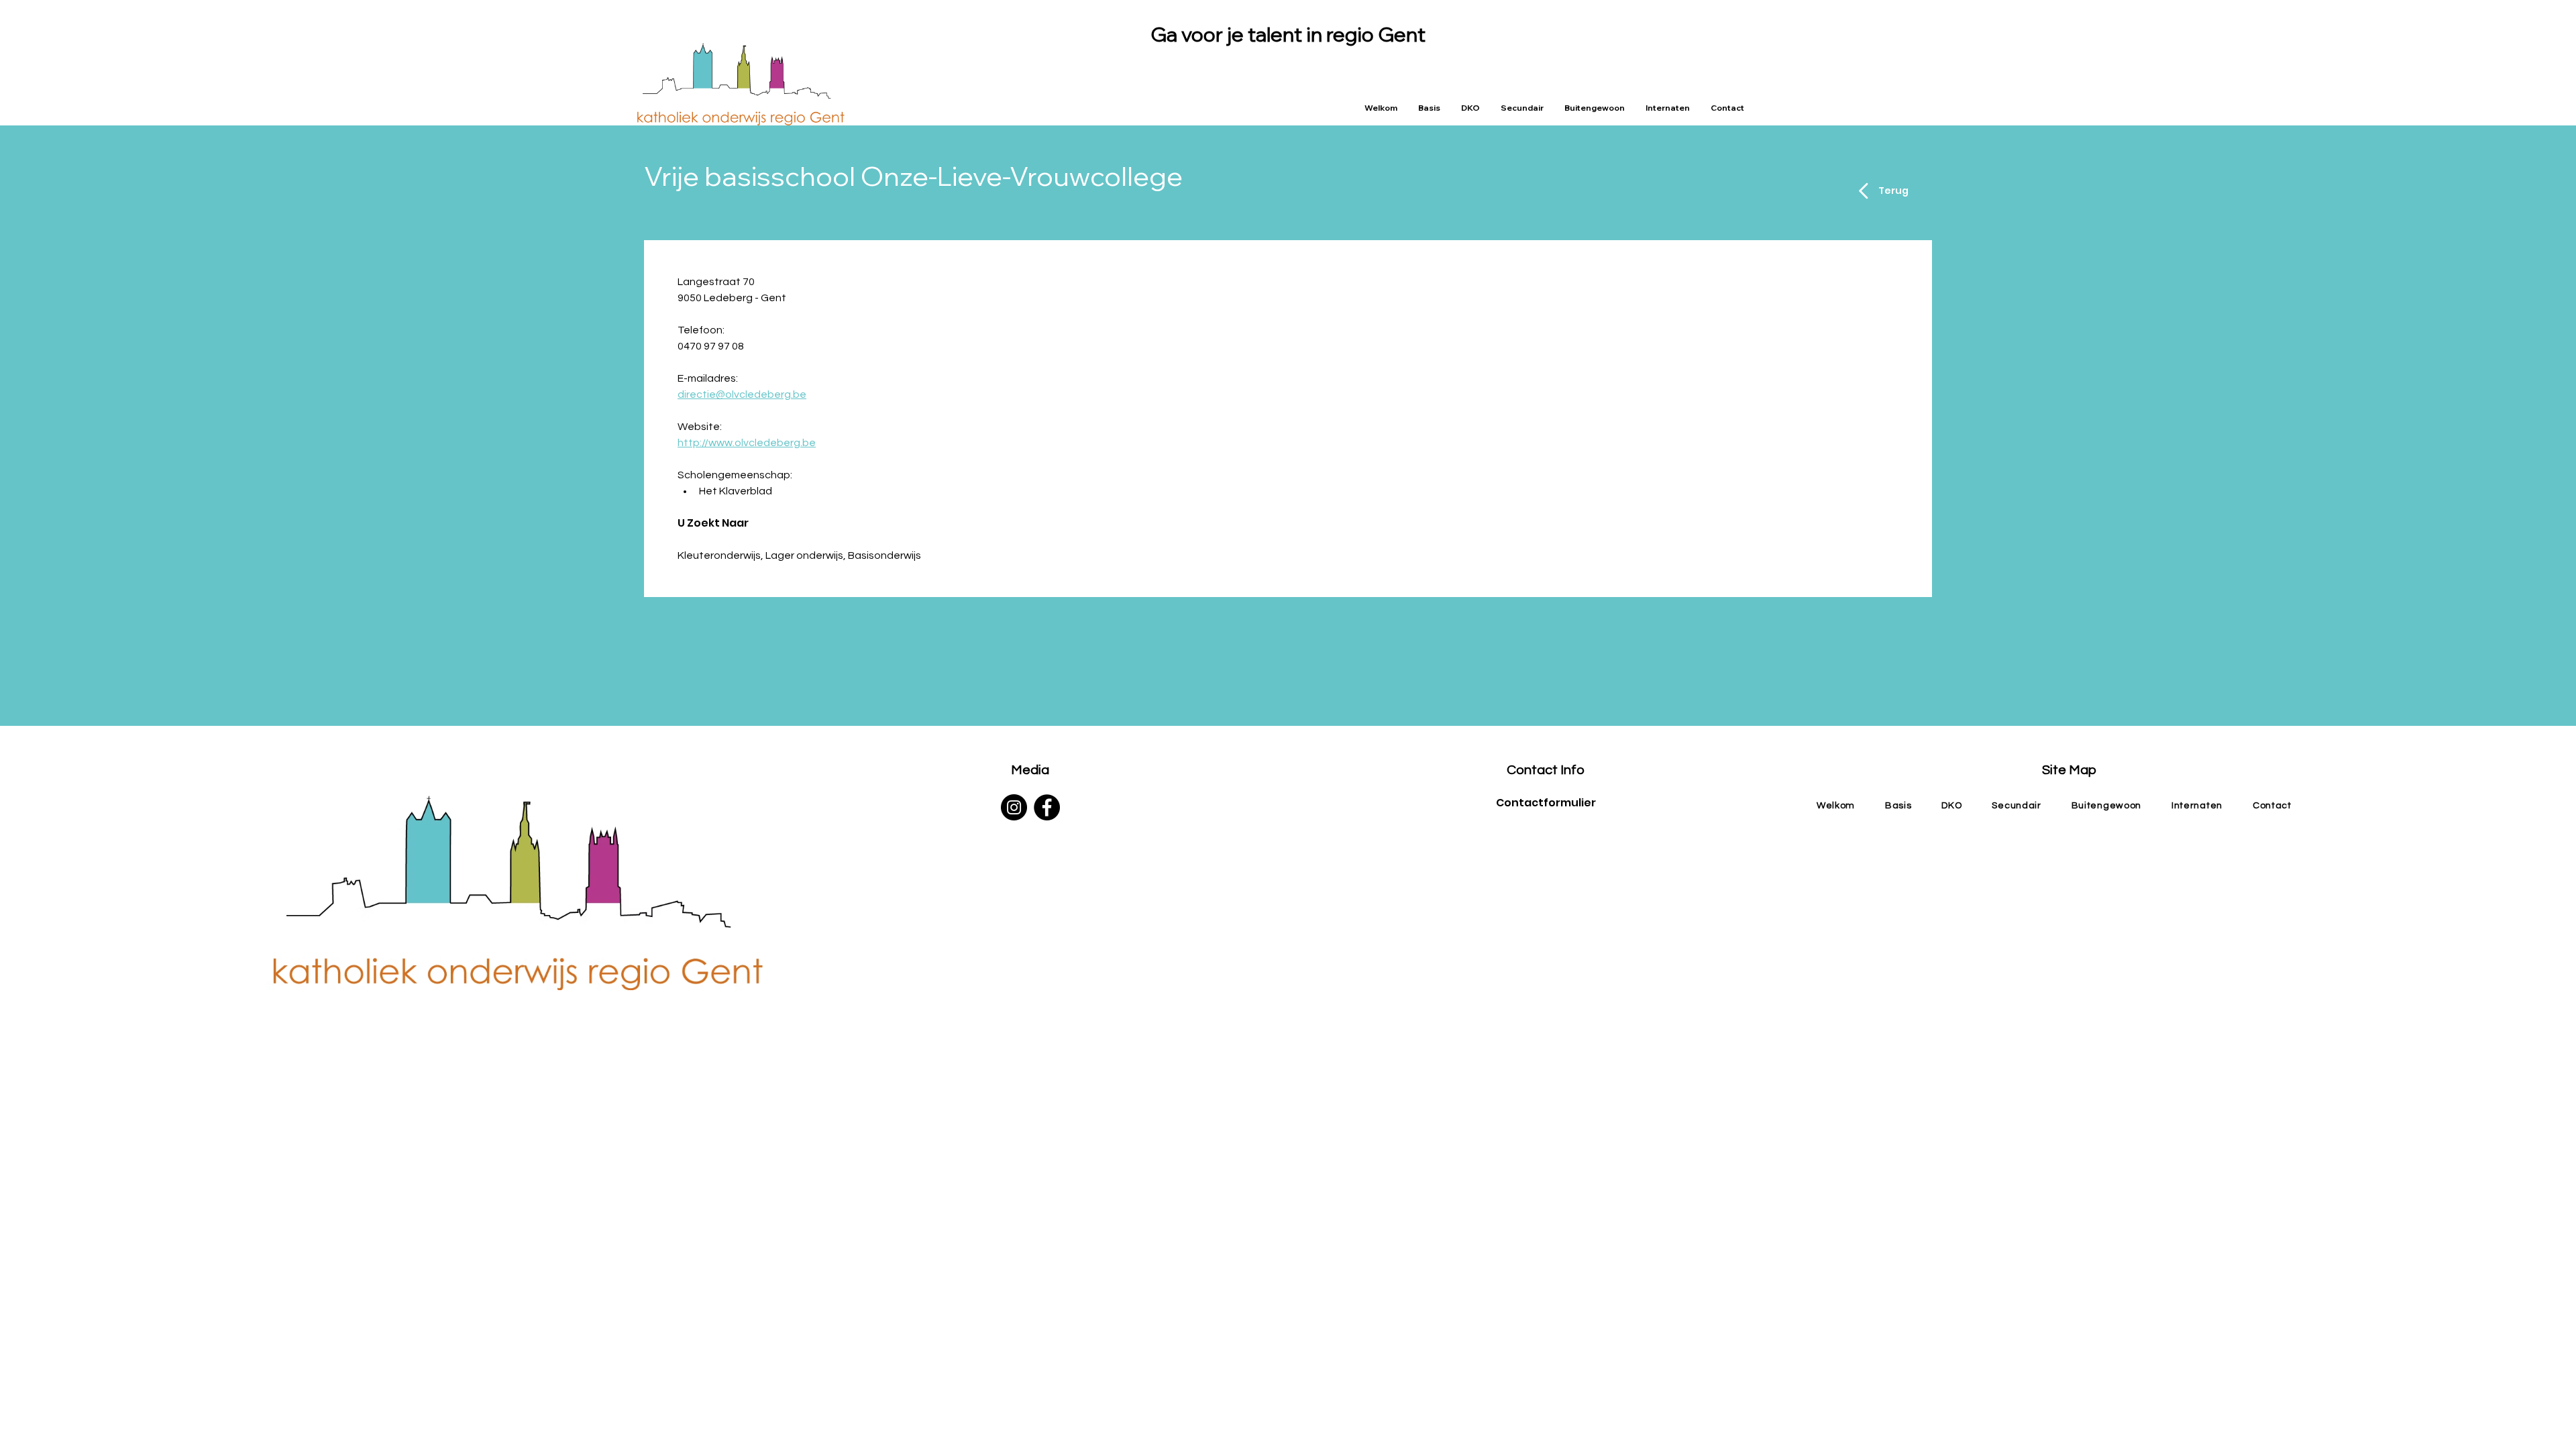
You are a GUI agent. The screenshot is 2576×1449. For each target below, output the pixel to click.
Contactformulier (1546, 803)
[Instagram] (1014, 807)
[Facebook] (1047, 807)
